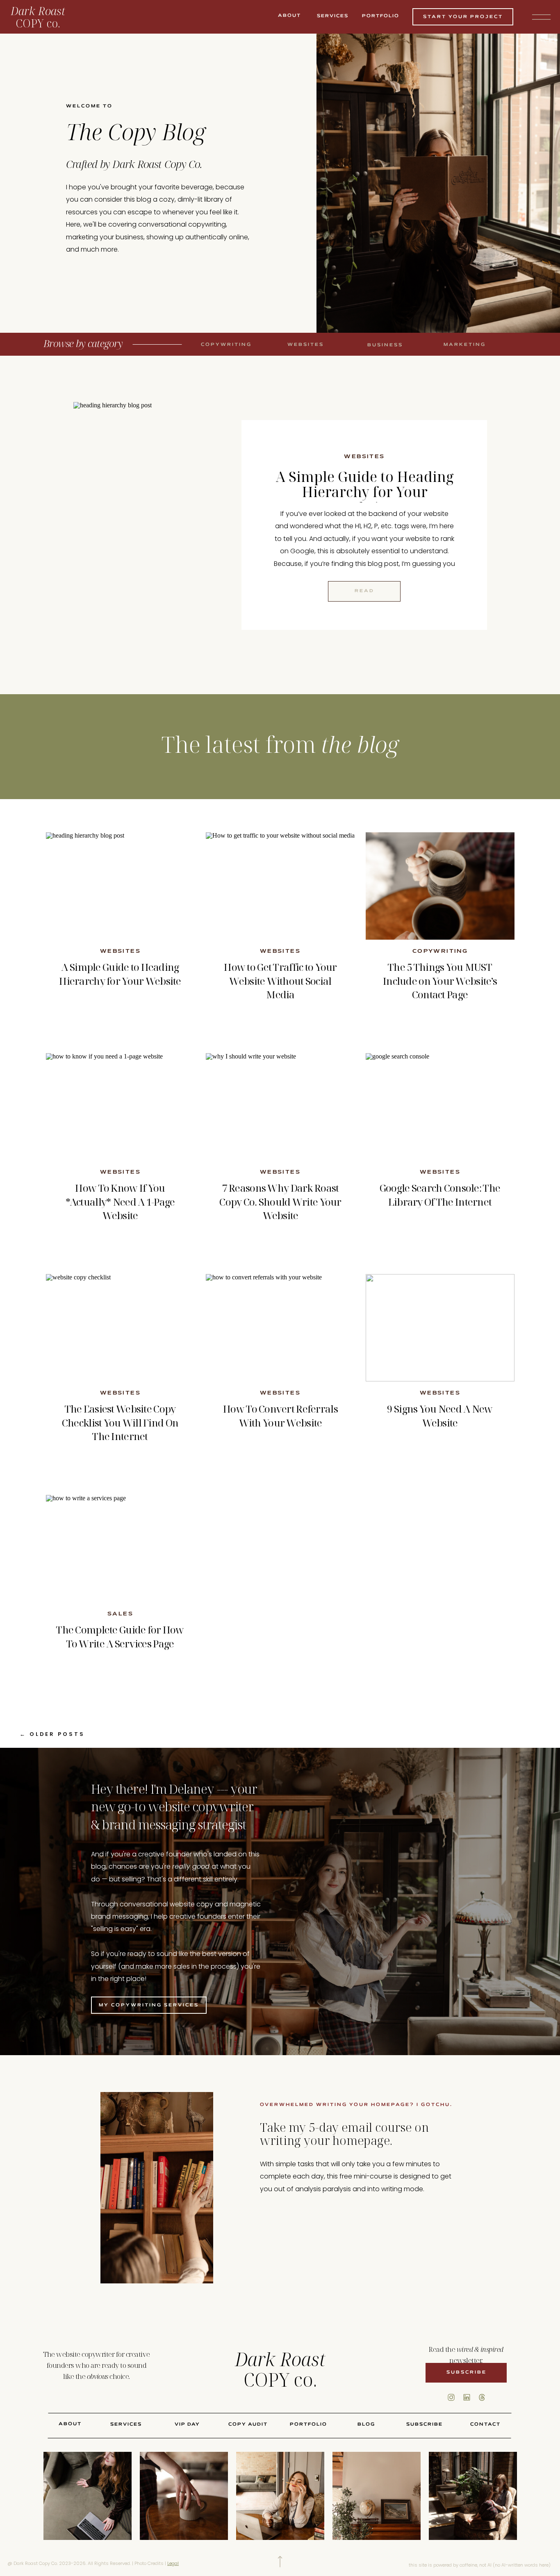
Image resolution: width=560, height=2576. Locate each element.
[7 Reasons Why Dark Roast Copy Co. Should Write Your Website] (280, 1107)
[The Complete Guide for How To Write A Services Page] (120, 1549)
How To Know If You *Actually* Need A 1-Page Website (120, 1202)
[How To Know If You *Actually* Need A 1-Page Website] (120, 1107)
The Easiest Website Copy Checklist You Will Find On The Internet (120, 1422)
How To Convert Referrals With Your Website (280, 1416)
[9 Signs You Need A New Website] (440, 1328)
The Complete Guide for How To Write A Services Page (120, 1637)
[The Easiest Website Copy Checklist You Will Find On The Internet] (120, 1328)
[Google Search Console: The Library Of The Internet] (440, 1107)
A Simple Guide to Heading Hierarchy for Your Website (365, 492)
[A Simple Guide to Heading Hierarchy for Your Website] (175, 525)
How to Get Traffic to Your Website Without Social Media (280, 981)
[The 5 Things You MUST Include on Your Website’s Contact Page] (440, 886)
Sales (120, 1614)
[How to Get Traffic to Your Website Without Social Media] (280, 886)
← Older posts (52, 1734)
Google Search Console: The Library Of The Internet (440, 1195)
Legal (173, 2563)
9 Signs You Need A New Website (440, 1416)
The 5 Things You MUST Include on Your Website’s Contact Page (440, 981)
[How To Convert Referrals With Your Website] (280, 1328)
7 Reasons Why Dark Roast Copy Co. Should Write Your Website (280, 1202)
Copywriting (440, 952)
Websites (364, 457)
